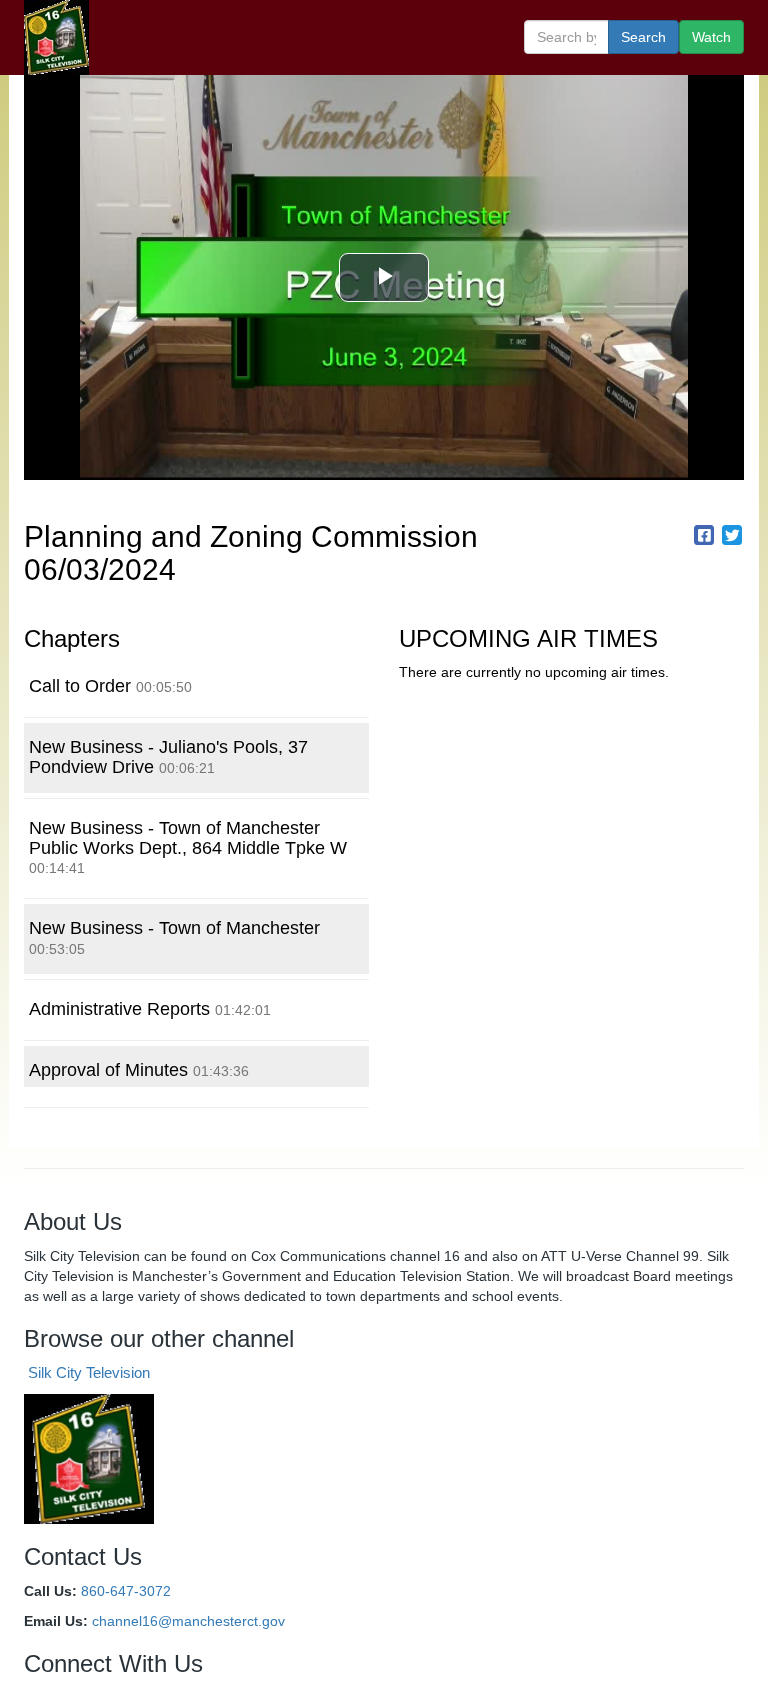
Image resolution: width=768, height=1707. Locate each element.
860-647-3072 (126, 1591)
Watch (711, 37)
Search (643, 37)
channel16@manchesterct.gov (188, 1621)
